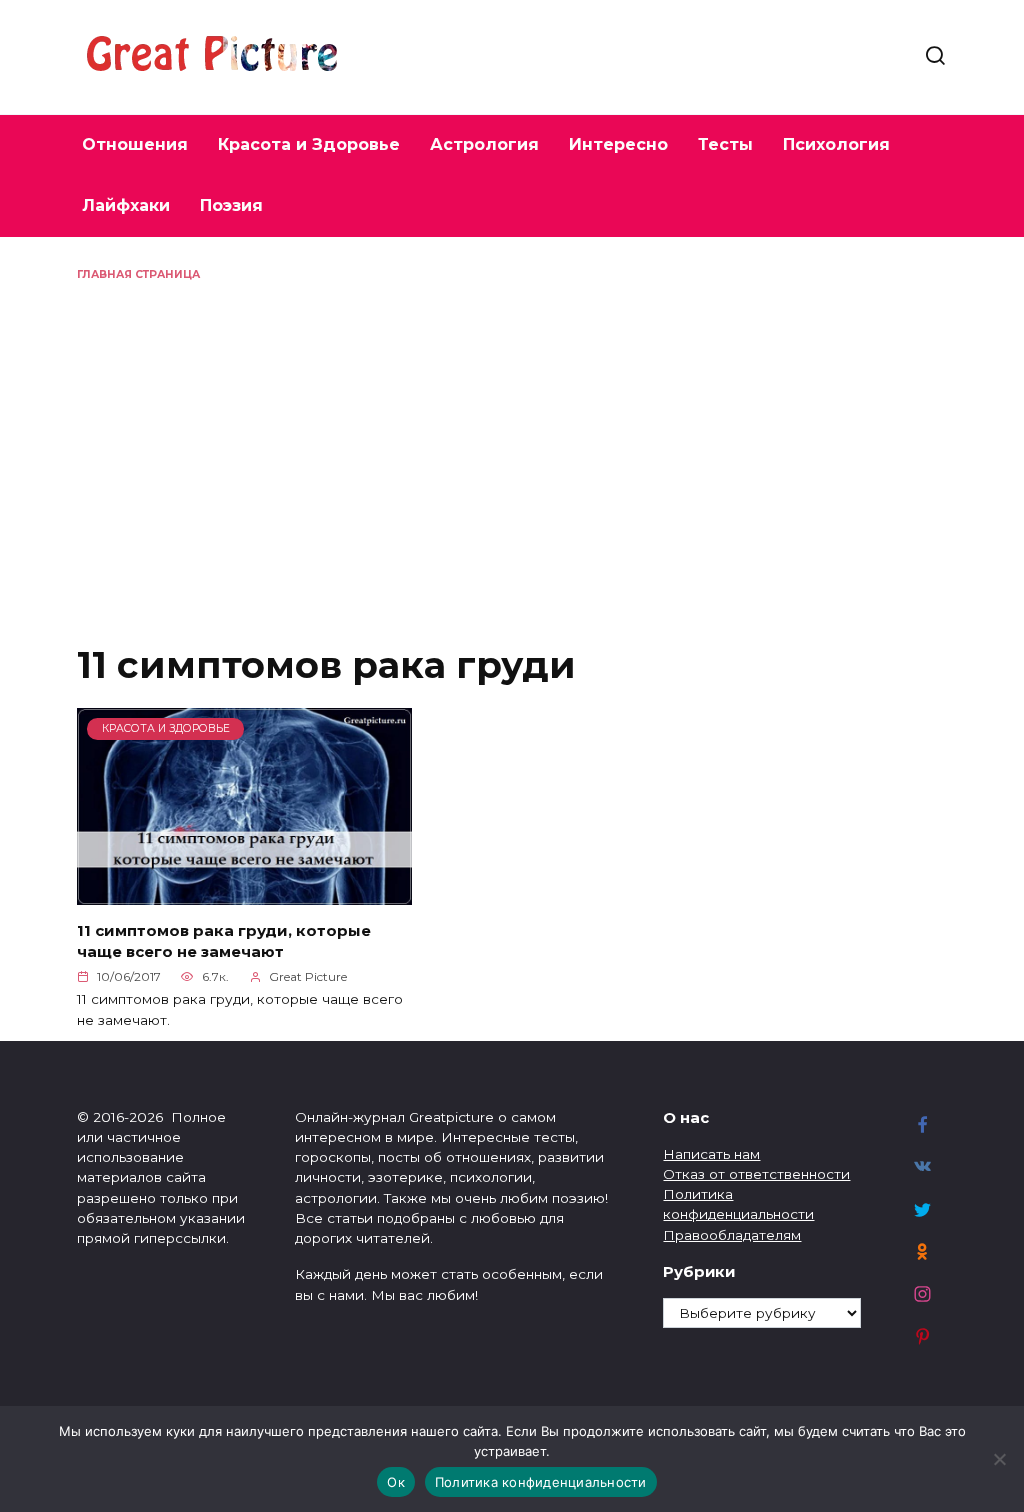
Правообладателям (732, 1235)
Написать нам (711, 1154)
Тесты (725, 144)
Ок (396, 1482)
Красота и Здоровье (309, 144)
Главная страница (138, 274)
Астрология (484, 144)
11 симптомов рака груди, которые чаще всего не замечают (224, 941)
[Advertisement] (512, 432)
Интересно (618, 144)
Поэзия (231, 205)
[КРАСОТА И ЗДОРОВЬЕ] (244, 892)
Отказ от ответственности (756, 1174)
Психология (836, 144)
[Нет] (999, 1459)
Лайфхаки (126, 205)
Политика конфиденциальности (541, 1482)
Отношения (135, 144)
